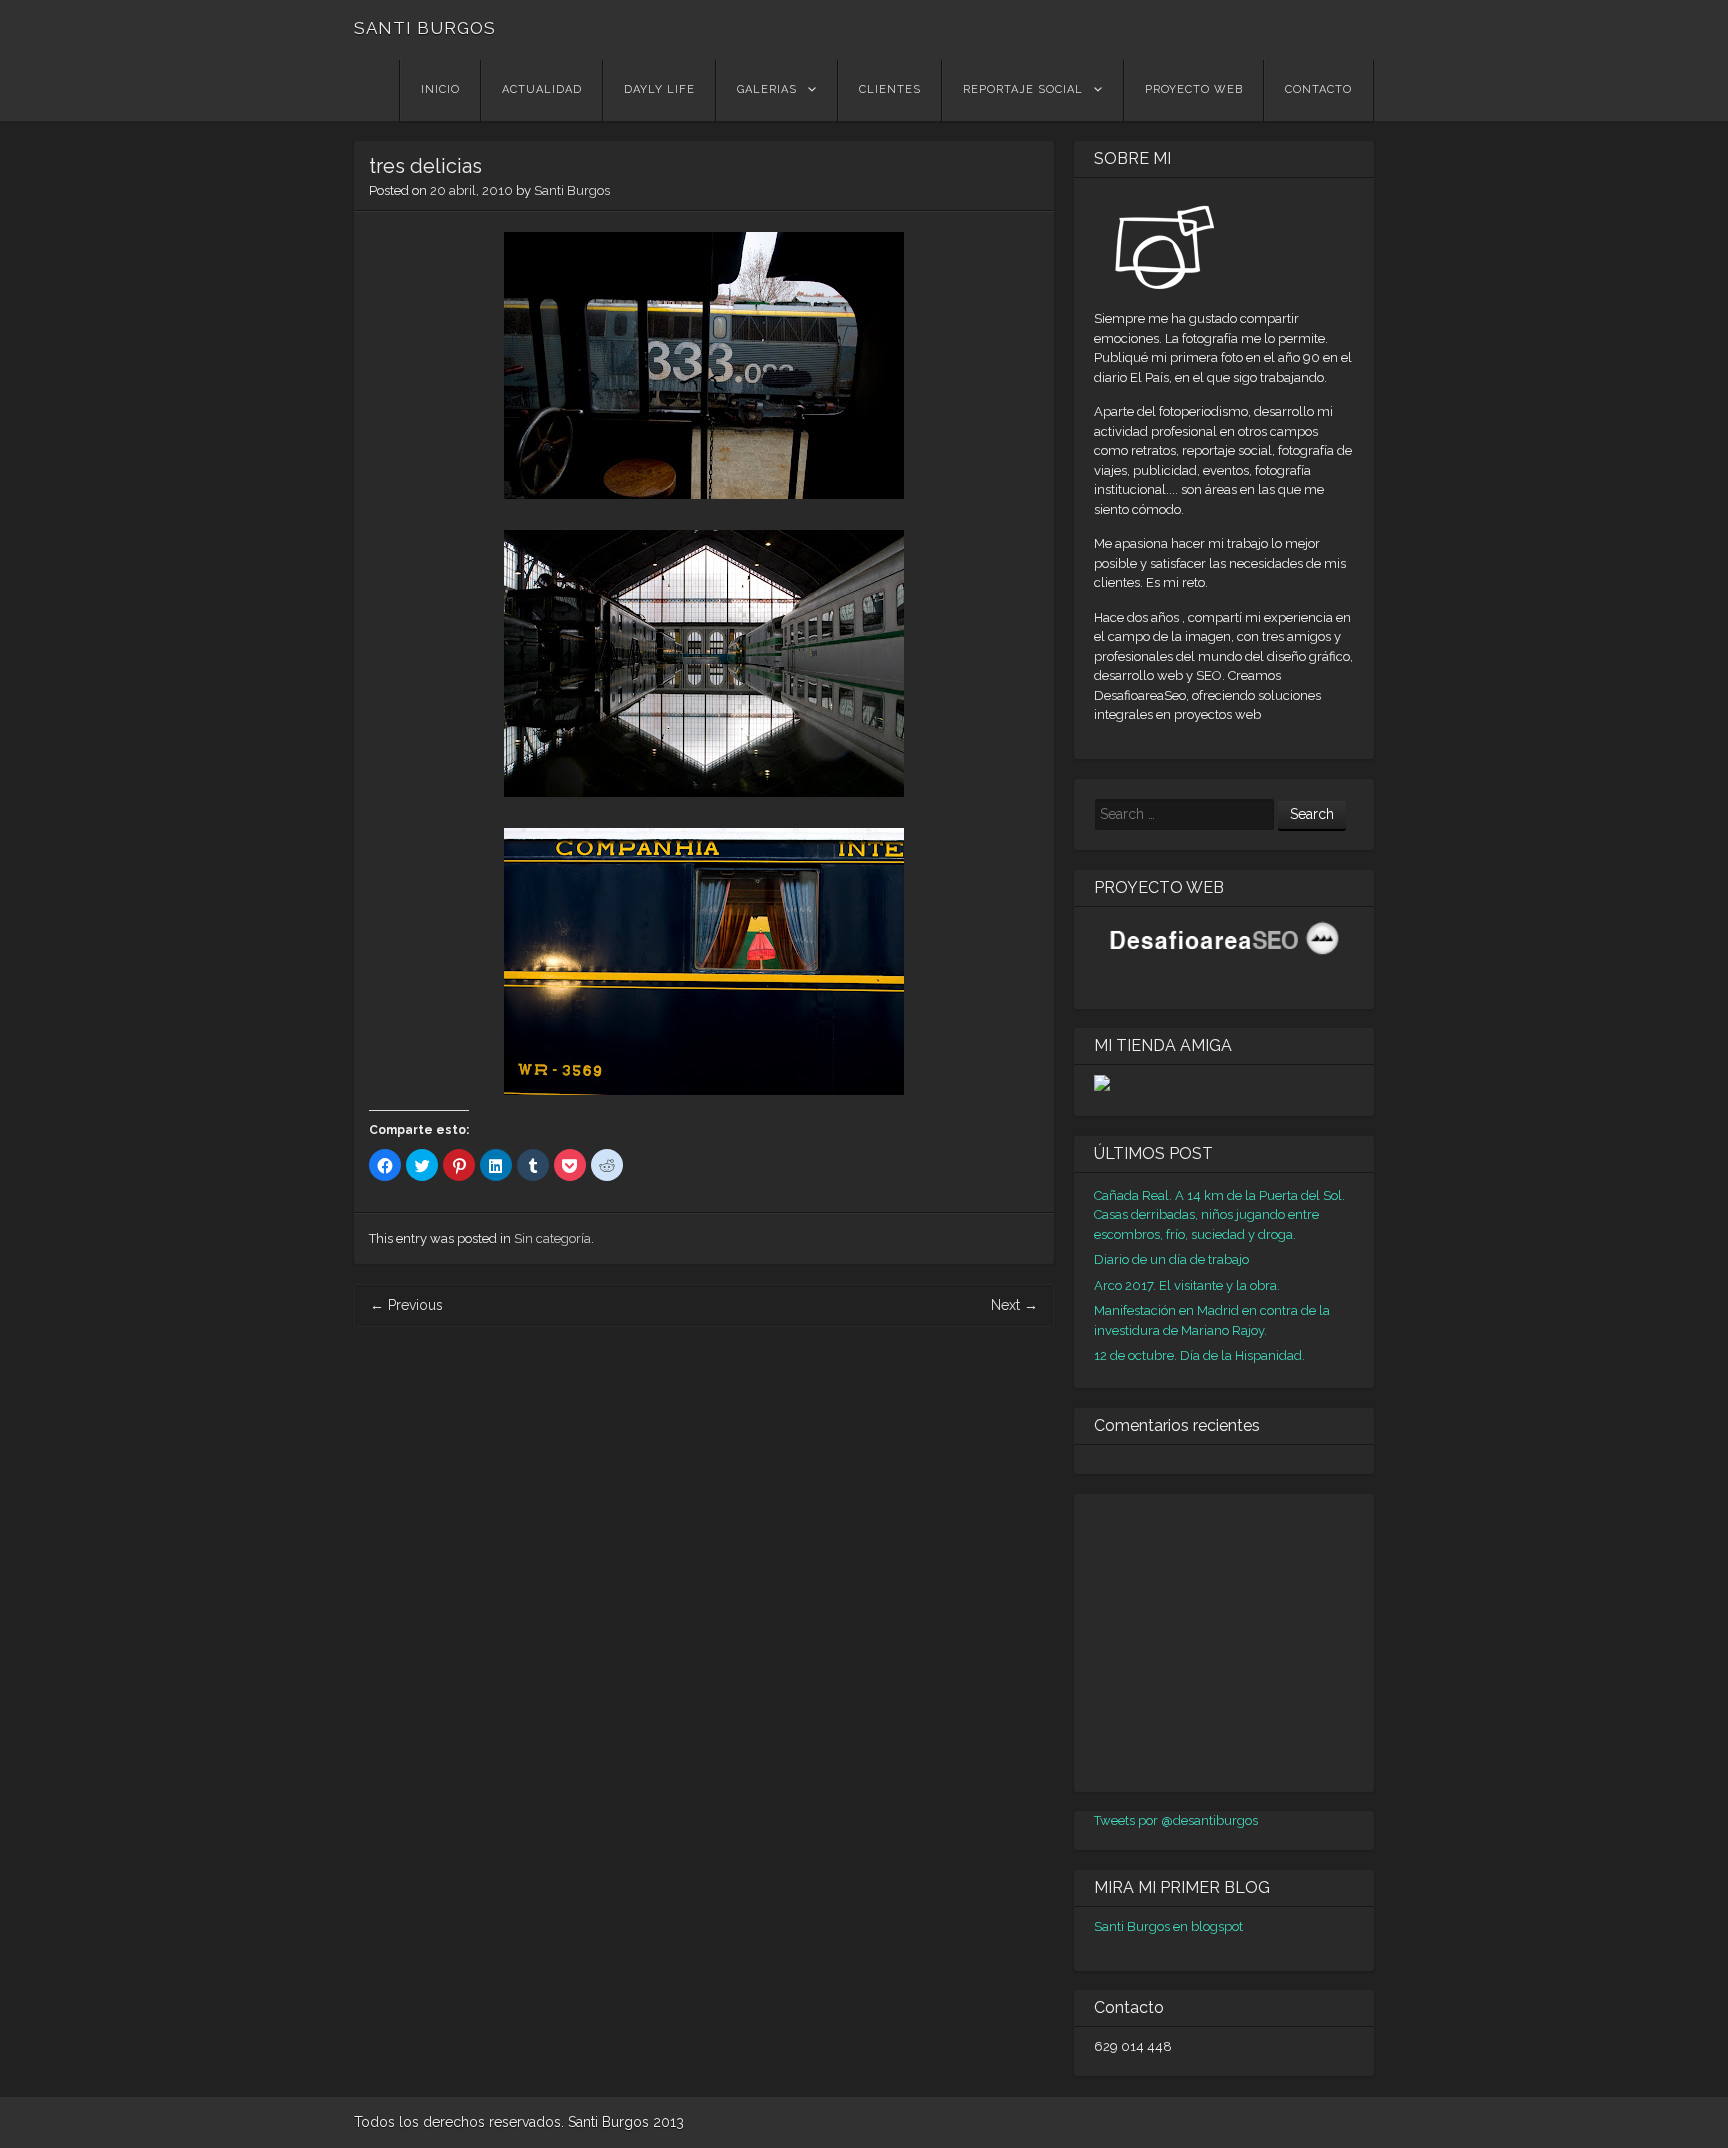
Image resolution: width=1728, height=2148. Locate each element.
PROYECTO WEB (1194, 89)
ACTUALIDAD (542, 89)
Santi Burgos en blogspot (1168, 1926)
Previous (406, 1305)
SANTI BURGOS (425, 28)
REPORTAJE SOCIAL (1023, 89)
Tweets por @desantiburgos (1176, 1820)
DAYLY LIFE (659, 89)
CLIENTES (890, 89)
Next (1014, 1305)
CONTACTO (1318, 89)
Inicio (440, 89)
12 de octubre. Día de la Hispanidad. (1199, 1355)
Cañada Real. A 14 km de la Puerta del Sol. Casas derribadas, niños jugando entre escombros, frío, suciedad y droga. (1219, 1215)
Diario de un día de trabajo (1171, 1259)
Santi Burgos (572, 190)
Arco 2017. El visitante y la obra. (1187, 1285)
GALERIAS (767, 89)
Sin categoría (552, 1238)
